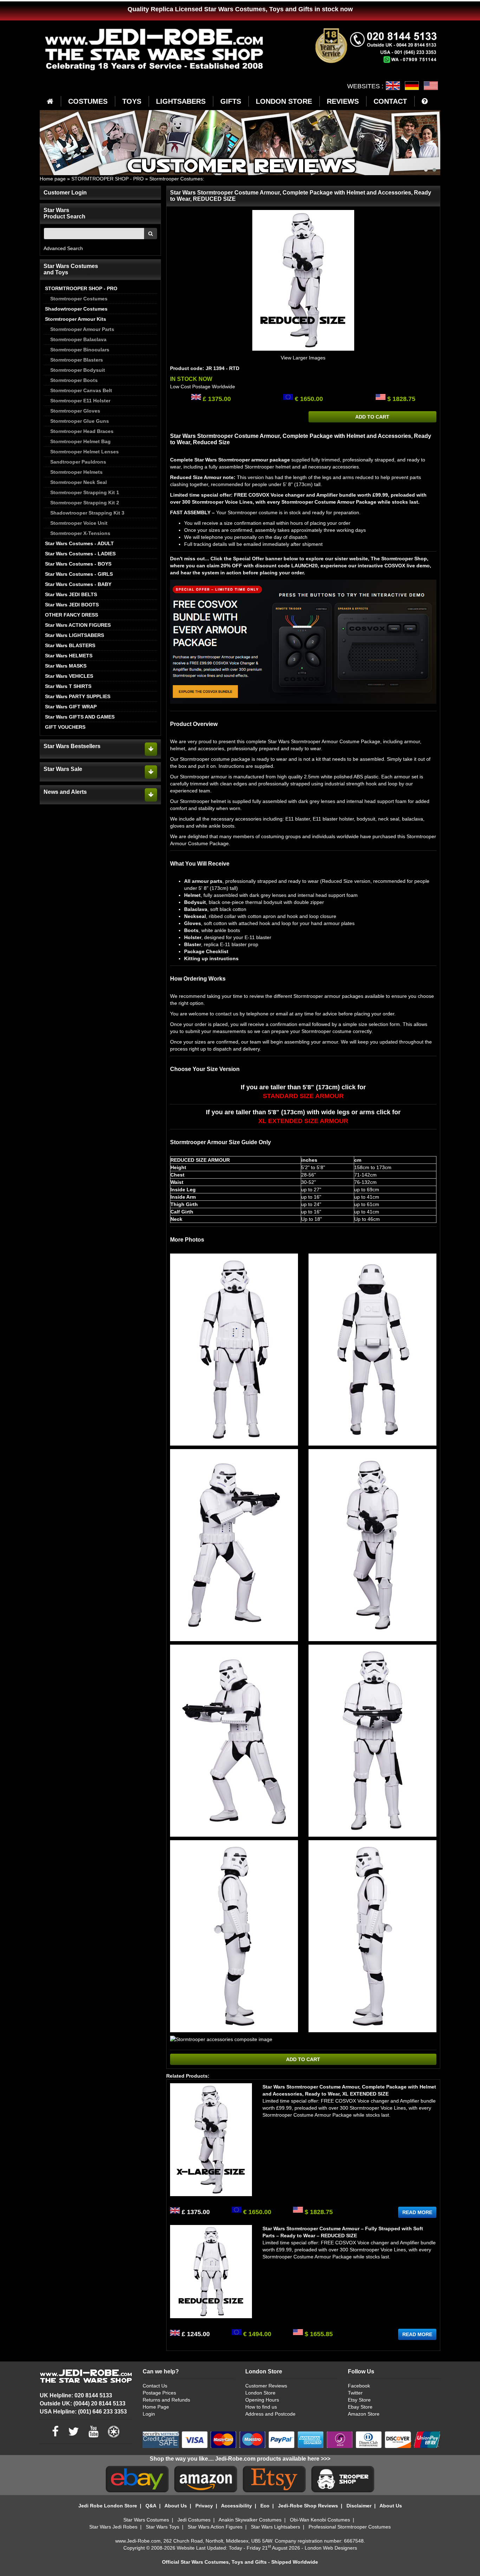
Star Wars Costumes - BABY (78, 584)
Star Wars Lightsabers (275, 2527)
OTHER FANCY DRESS (72, 615)
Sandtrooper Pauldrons (78, 462)
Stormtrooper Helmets (76, 472)
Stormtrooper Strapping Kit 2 (85, 503)
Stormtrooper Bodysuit (78, 370)
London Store (260, 2393)
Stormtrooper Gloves (75, 411)
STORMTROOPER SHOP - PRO (108, 179)
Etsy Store (359, 2400)
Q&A (151, 2506)
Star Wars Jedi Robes (113, 2527)
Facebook (359, 2386)
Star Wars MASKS (66, 666)
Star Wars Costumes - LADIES (80, 554)
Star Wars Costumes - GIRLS (79, 574)
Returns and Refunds (166, 2400)
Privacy (204, 2506)
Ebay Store (360, 2407)
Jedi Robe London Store (108, 2506)
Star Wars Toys (163, 2527)
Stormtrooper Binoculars (80, 350)
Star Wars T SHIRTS (68, 686)
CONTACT (390, 101)
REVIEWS (343, 101)
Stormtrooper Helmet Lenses (85, 452)
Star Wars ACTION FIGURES (78, 625)
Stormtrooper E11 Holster (80, 401)
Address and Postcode (270, 2414)
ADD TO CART (372, 417)
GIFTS (231, 101)
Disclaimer (359, 2506)
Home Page (156, 2407)
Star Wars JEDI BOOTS (72, 605)
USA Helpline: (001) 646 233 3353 (83, 2412)
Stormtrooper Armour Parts (82, 329)
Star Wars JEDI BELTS (71, 594)
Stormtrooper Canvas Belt (81, 390)
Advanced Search (63, 248)
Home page (53, 179)
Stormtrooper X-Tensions (80, 533)
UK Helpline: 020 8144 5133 (76, 2395)
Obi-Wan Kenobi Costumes (320, 2520)
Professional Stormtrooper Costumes (350, 2527)
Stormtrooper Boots (74, 380)
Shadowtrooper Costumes (76, 309)
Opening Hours (262, 2400)
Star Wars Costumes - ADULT (79, 543)
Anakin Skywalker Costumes (250, 2520)
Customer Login (65, 193)
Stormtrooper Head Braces (82, 431)
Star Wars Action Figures (215, 2527)
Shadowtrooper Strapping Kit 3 (87, 513)
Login (149, 2414)
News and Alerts (65, 792)
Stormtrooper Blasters (77, 360)
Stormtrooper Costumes (176, 179)
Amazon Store (364, 2414)
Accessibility (236, 2506)
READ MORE (417, 2212)
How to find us (261, 2407)
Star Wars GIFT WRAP (71, 707)
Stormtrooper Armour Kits (76, 319)
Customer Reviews (266, 2386)
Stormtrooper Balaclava (78, 339)
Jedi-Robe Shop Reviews (308, 2506)
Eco (265, 2506)
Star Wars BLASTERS (70, 645)
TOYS (132, 101)
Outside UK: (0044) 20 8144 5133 (83, 2403)
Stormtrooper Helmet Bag (80, 441)
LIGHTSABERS (181, 101)
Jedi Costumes (194, 2520)
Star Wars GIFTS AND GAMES (80, 717)
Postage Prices (159, 2393)
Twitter (355, 2393)
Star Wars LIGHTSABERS (74, 635)
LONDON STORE (284, 101)
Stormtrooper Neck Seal (79, 482)
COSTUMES (88, 101)
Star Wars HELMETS (69, 656)
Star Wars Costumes (146, 2520)
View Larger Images (303, 358)
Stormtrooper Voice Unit (79, 523)
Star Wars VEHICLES (69, 676)
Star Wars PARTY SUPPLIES (78, 696)
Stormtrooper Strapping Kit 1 (85, 492)
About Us (176, 2506)
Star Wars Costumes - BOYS (78, 564)
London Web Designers (331, 2548)
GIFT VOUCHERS (65, 727)
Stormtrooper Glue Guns (80, 421)
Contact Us (155, 2386)
